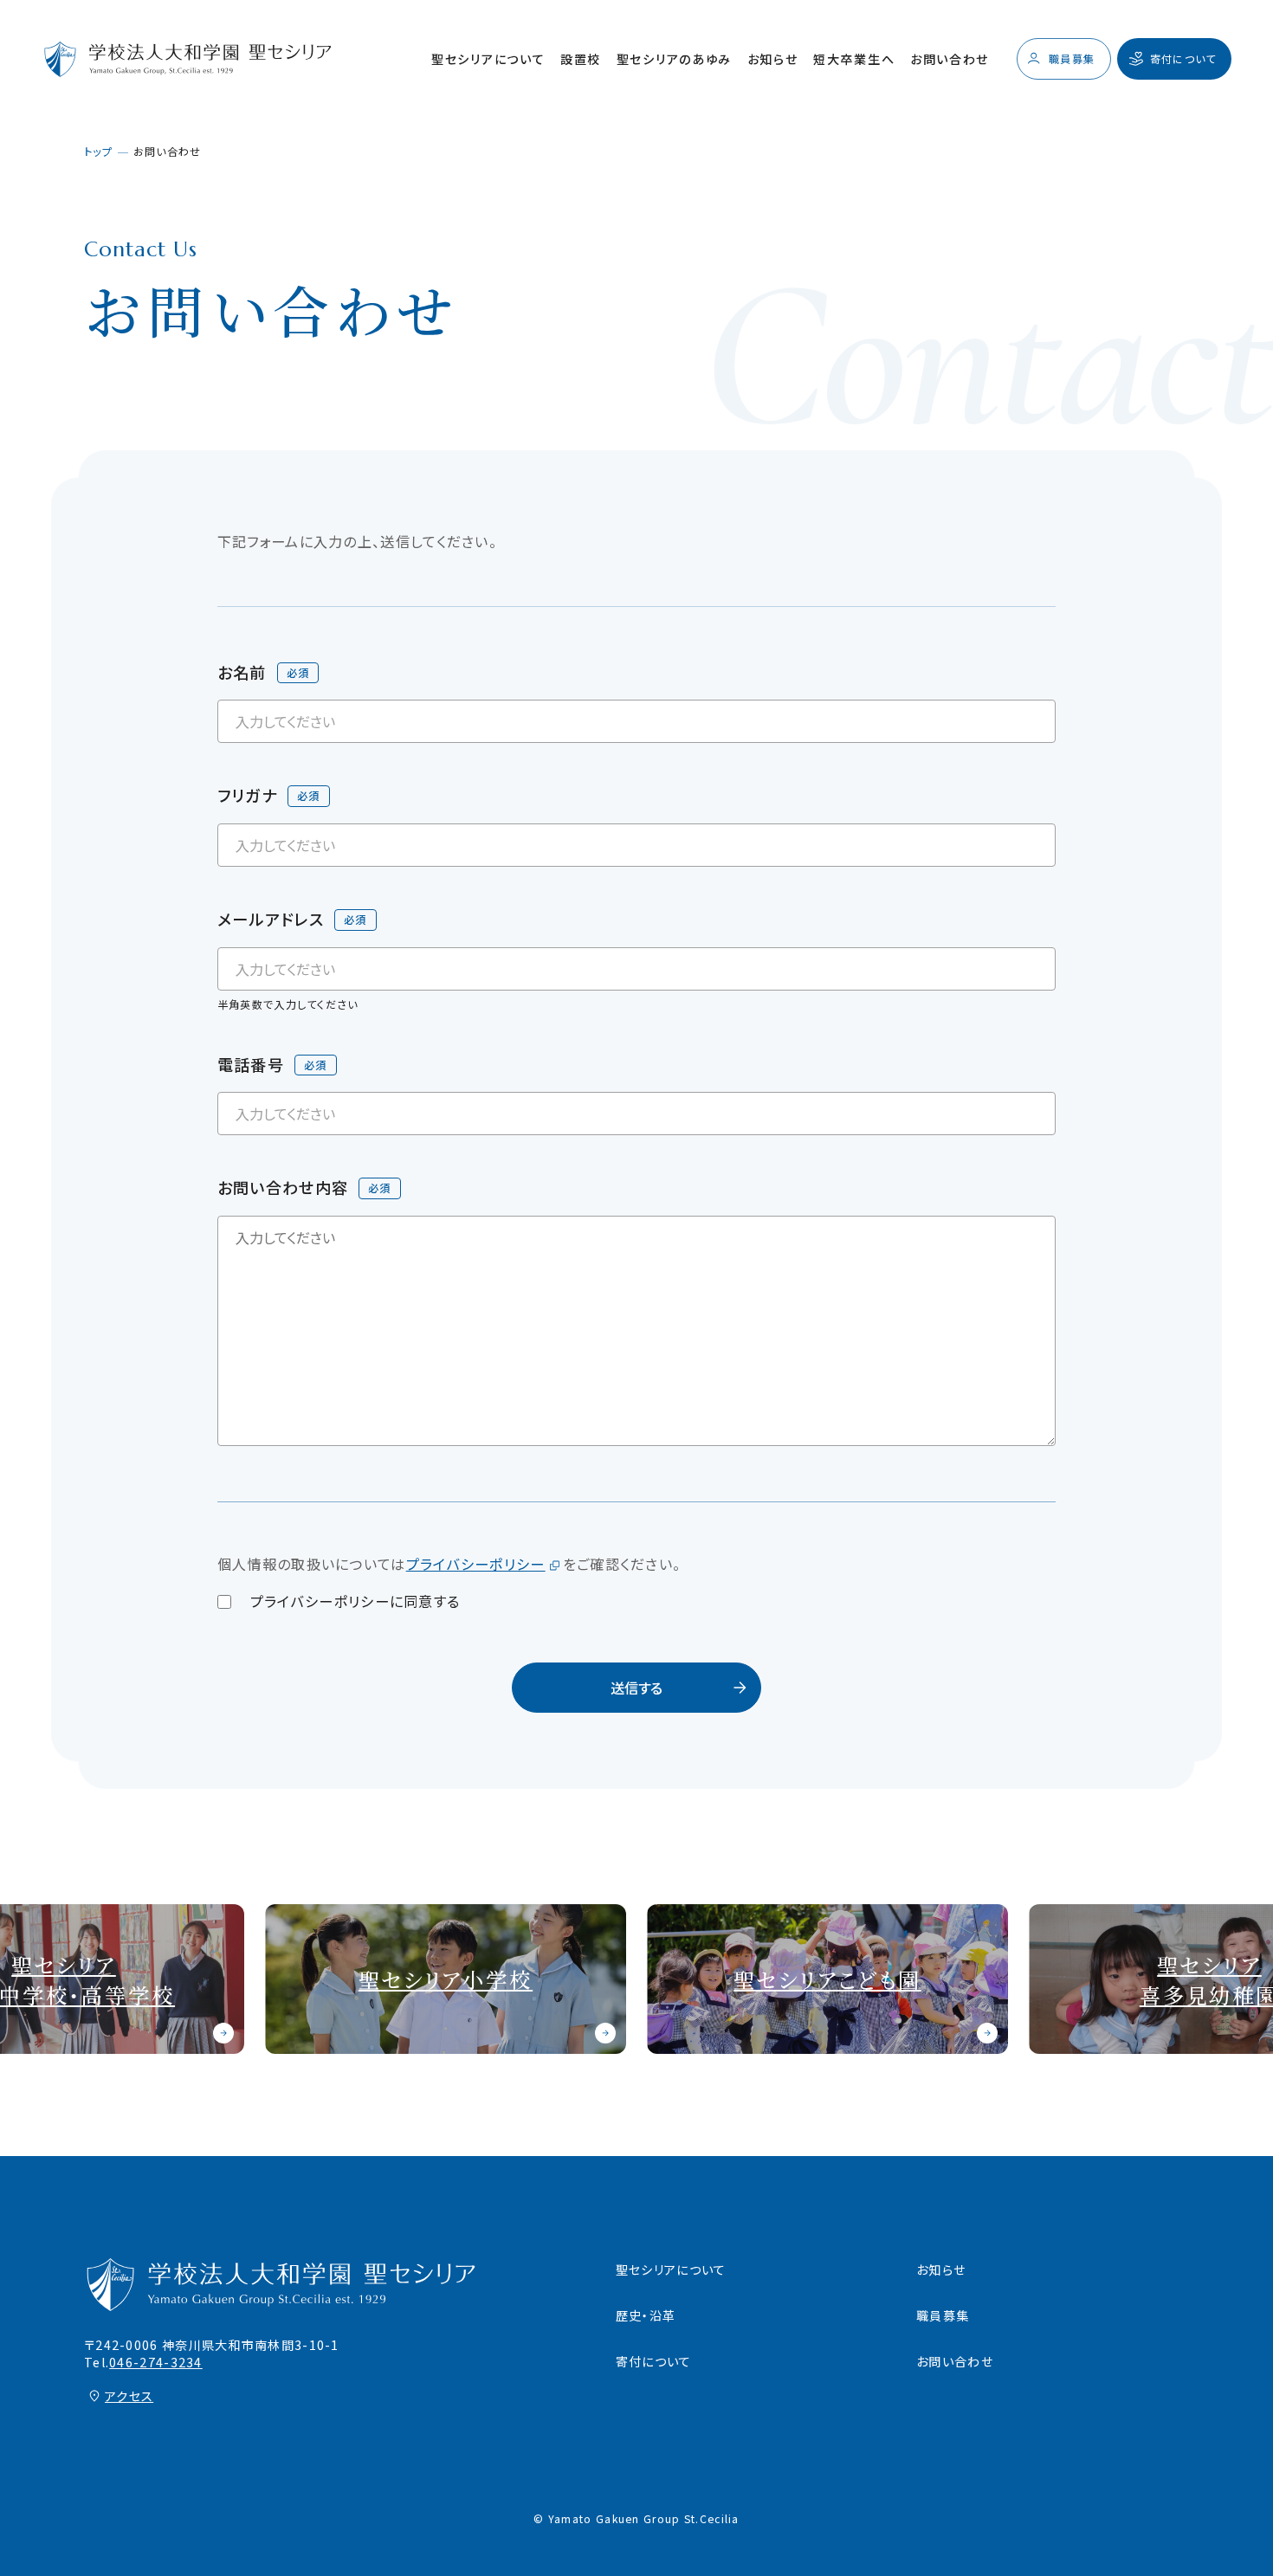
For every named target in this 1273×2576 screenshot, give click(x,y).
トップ (98, 151)
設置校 (581, 59)
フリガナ (247, 795)
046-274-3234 (156, 2362)
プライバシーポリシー (476, 1564)
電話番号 (251, 1064)
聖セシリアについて (488, 59)
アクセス (129, 2396)
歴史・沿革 (646, 2315)
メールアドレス (271, 919)
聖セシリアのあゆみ (674, 59)
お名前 (242, 672)
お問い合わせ (950, 59)
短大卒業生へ (854, 59)
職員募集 (943, 2315)
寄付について (654, 2361)
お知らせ (773, 59)
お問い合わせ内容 (283, 1187)
